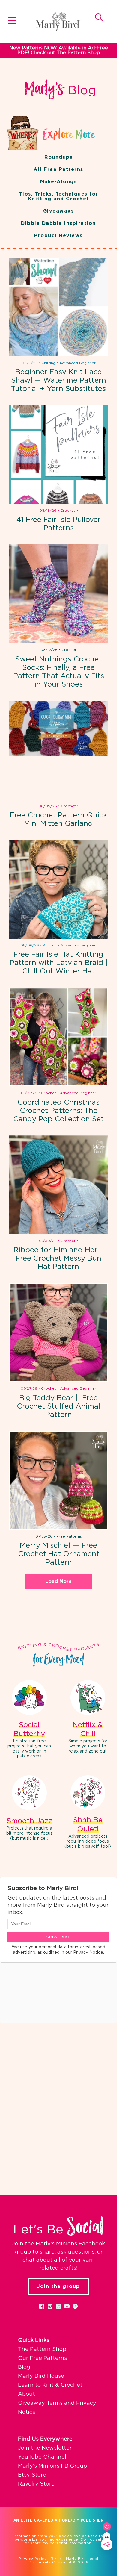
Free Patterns (69, 1536)
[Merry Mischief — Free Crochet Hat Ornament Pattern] (58, 1480)
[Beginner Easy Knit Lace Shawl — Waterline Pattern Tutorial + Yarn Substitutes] (58, 307)
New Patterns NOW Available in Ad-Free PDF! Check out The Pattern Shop (59, 50)
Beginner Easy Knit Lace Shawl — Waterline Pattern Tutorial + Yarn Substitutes (59, 381)
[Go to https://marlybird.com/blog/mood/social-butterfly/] (29, 1720)
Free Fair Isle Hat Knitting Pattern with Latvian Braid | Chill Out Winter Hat (59, 963)
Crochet (68, 511)
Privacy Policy (33, 2559)
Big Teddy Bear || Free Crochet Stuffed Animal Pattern (58, 1406)
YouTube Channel (42, 2457)
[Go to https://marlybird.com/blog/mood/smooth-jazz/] (29, 1809)
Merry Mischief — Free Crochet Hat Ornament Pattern (59, 1554)
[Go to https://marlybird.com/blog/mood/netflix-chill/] (88, 1718)
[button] (42, 2306)
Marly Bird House (41, 2376)
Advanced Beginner (78, 363)
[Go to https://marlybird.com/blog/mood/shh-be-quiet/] (88, 1813)
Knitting (49, 363)
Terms (56, 2559)
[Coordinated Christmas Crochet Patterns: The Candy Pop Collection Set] (58, 1037)
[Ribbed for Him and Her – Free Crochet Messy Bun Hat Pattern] (58, 1185)
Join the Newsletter (45, 2448)
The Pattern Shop (42, 2349)
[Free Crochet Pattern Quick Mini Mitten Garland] (58, 750)
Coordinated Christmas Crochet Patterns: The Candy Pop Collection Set (58, 1111)
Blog (24, 2367)
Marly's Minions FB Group (52, 2466)
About (27, 2394)
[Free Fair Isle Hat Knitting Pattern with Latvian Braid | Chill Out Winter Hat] (58, 889)
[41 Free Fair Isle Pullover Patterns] (58, 455)
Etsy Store (32, 2475)
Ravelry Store (36, 2484)
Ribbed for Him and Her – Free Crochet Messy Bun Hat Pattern (59, 1259)
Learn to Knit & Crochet (50, 2385)
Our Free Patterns (42, 2358)
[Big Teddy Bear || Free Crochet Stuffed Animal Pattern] (58, 1332)
